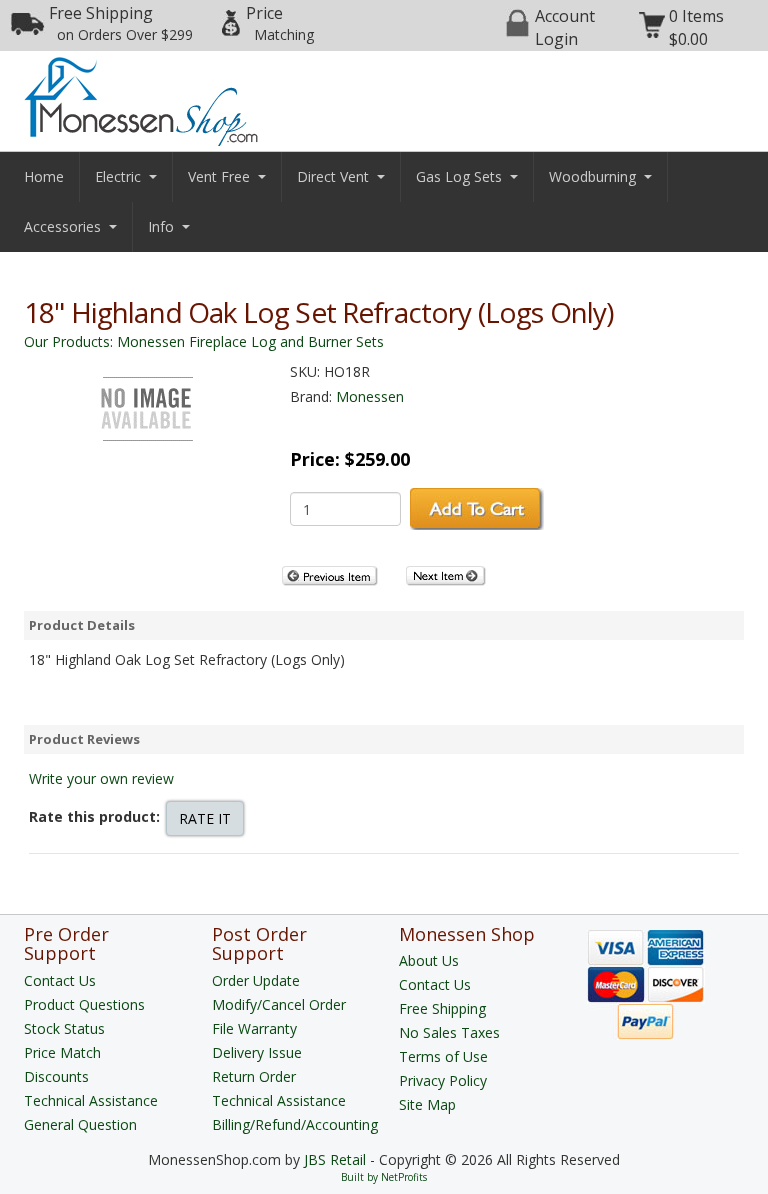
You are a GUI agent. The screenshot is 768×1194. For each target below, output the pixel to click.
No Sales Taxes (449, 1032)
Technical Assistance (91, 1100)
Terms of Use (443, 1056)
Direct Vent (333, 176)
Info (161, 226)
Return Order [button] (254, 1076)
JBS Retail (335, 1159)
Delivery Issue (257, 1052)
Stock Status (64, 1028)
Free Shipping (121, 23)
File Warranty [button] (254, 1028)
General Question (80, 1124)
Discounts (56, 1076)
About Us (429, 960)
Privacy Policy (443, 1080)
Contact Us (60, 980)
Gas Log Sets (459, 176)
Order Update (256, 980)
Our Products (67, 341)
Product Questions (84, 1004)
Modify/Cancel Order (279, 1004)
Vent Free (219, 176)
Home (44, 176)
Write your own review (101, 778)
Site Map (427, 1104)
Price (280, 23)
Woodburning (592, 176)
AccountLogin (565, 27)
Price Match (62, 1052)
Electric (118, 176)
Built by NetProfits (384, 1177)
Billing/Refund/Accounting (295, 1124)
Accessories (62, 226)
